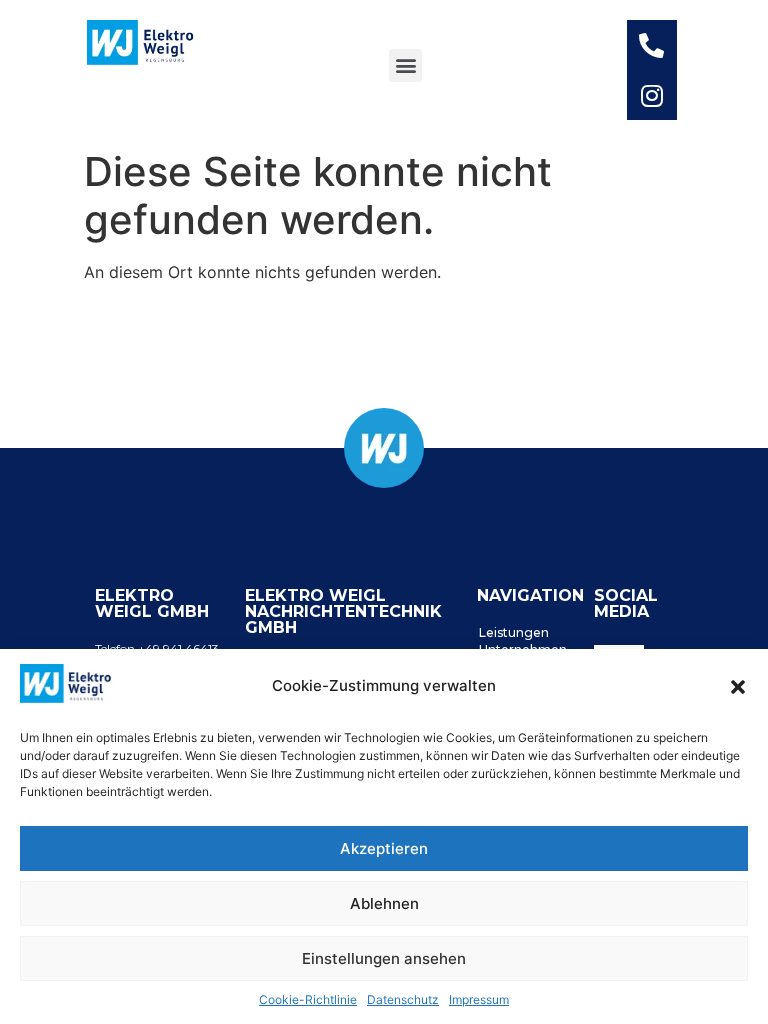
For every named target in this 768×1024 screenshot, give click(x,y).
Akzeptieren (384, 848)
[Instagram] (652, 95)
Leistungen (514, 632)
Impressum (479, 999)
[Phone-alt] (652, 45)
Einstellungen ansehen (384, 958)
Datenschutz (403, 999)
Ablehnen (384, 903)
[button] (738, 687)
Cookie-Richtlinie (308, 999)
